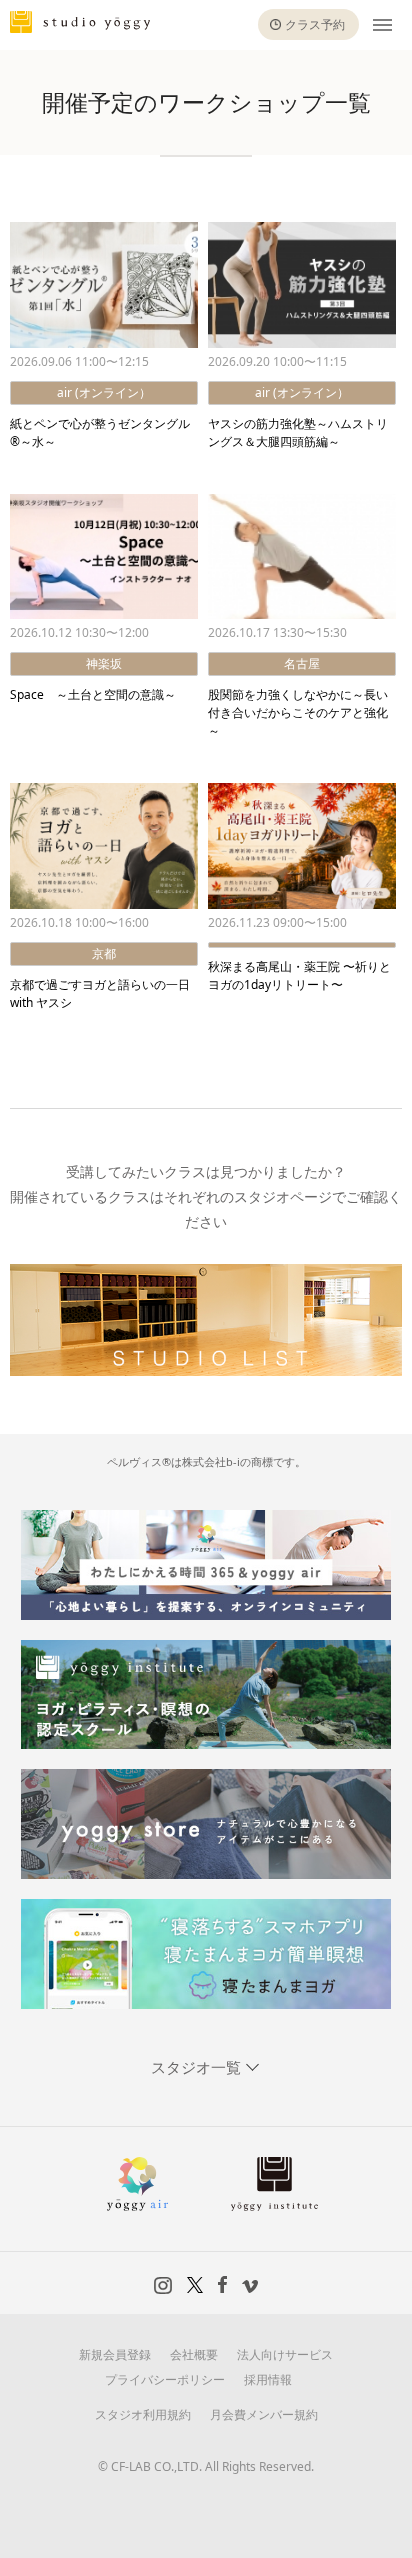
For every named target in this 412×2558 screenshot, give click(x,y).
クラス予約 (315, 24)
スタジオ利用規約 (143, 2414)
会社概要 (194, 2354)
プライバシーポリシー (165, 2379)
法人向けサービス (285, 2354)
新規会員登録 (115, 2354)
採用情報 (268, 2379)
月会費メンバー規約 (264, 2414)
